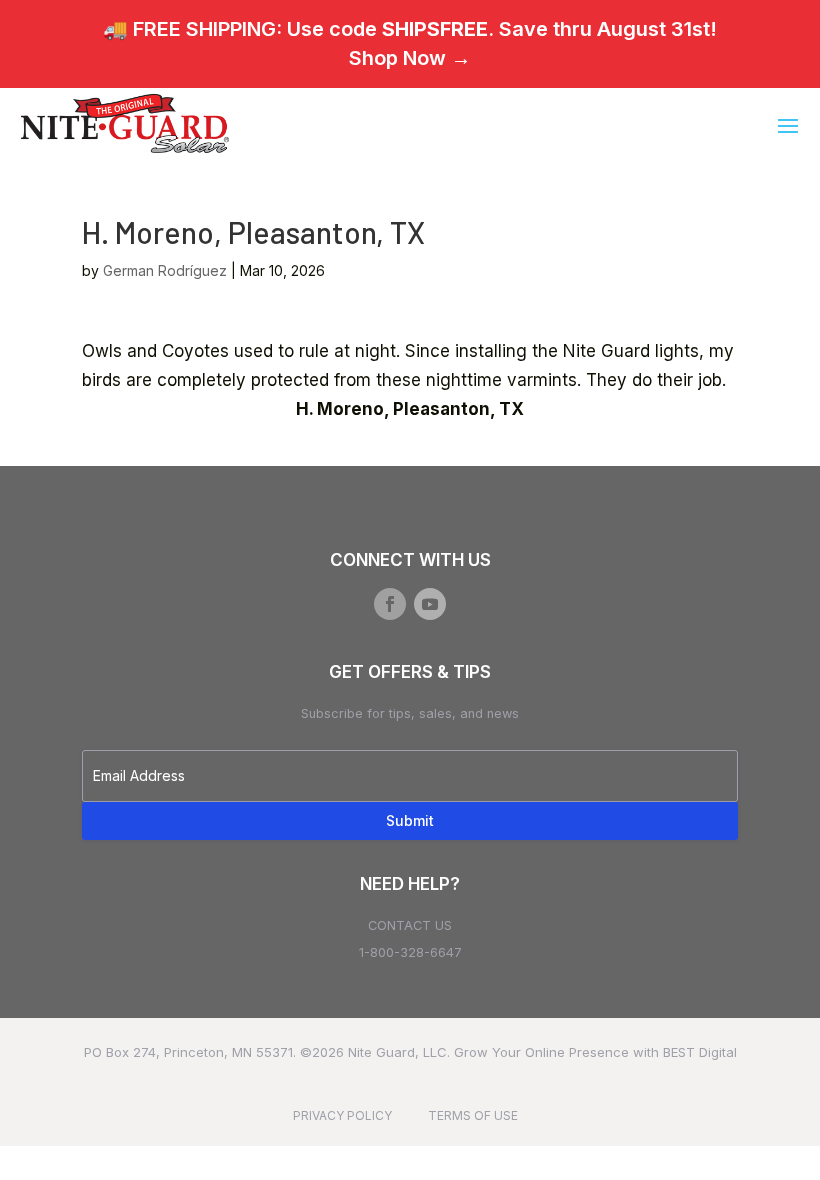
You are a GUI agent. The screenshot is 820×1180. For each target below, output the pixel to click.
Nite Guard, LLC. (399, 1052)
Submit (410, 820)
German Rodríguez (165, 270)
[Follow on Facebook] (390, 604)
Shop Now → (410, 58)
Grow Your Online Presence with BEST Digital (595, 1052)
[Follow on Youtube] (430, 604)
